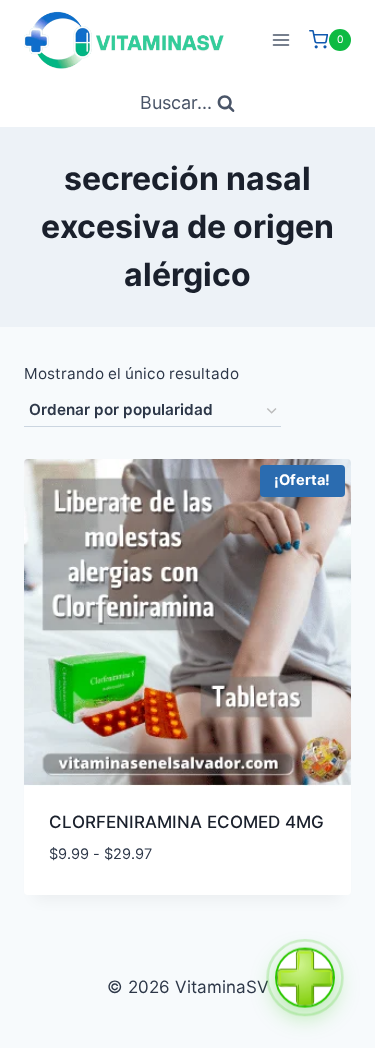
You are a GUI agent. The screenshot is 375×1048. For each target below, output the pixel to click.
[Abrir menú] (280, 39)
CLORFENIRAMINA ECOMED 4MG (186, 822)
